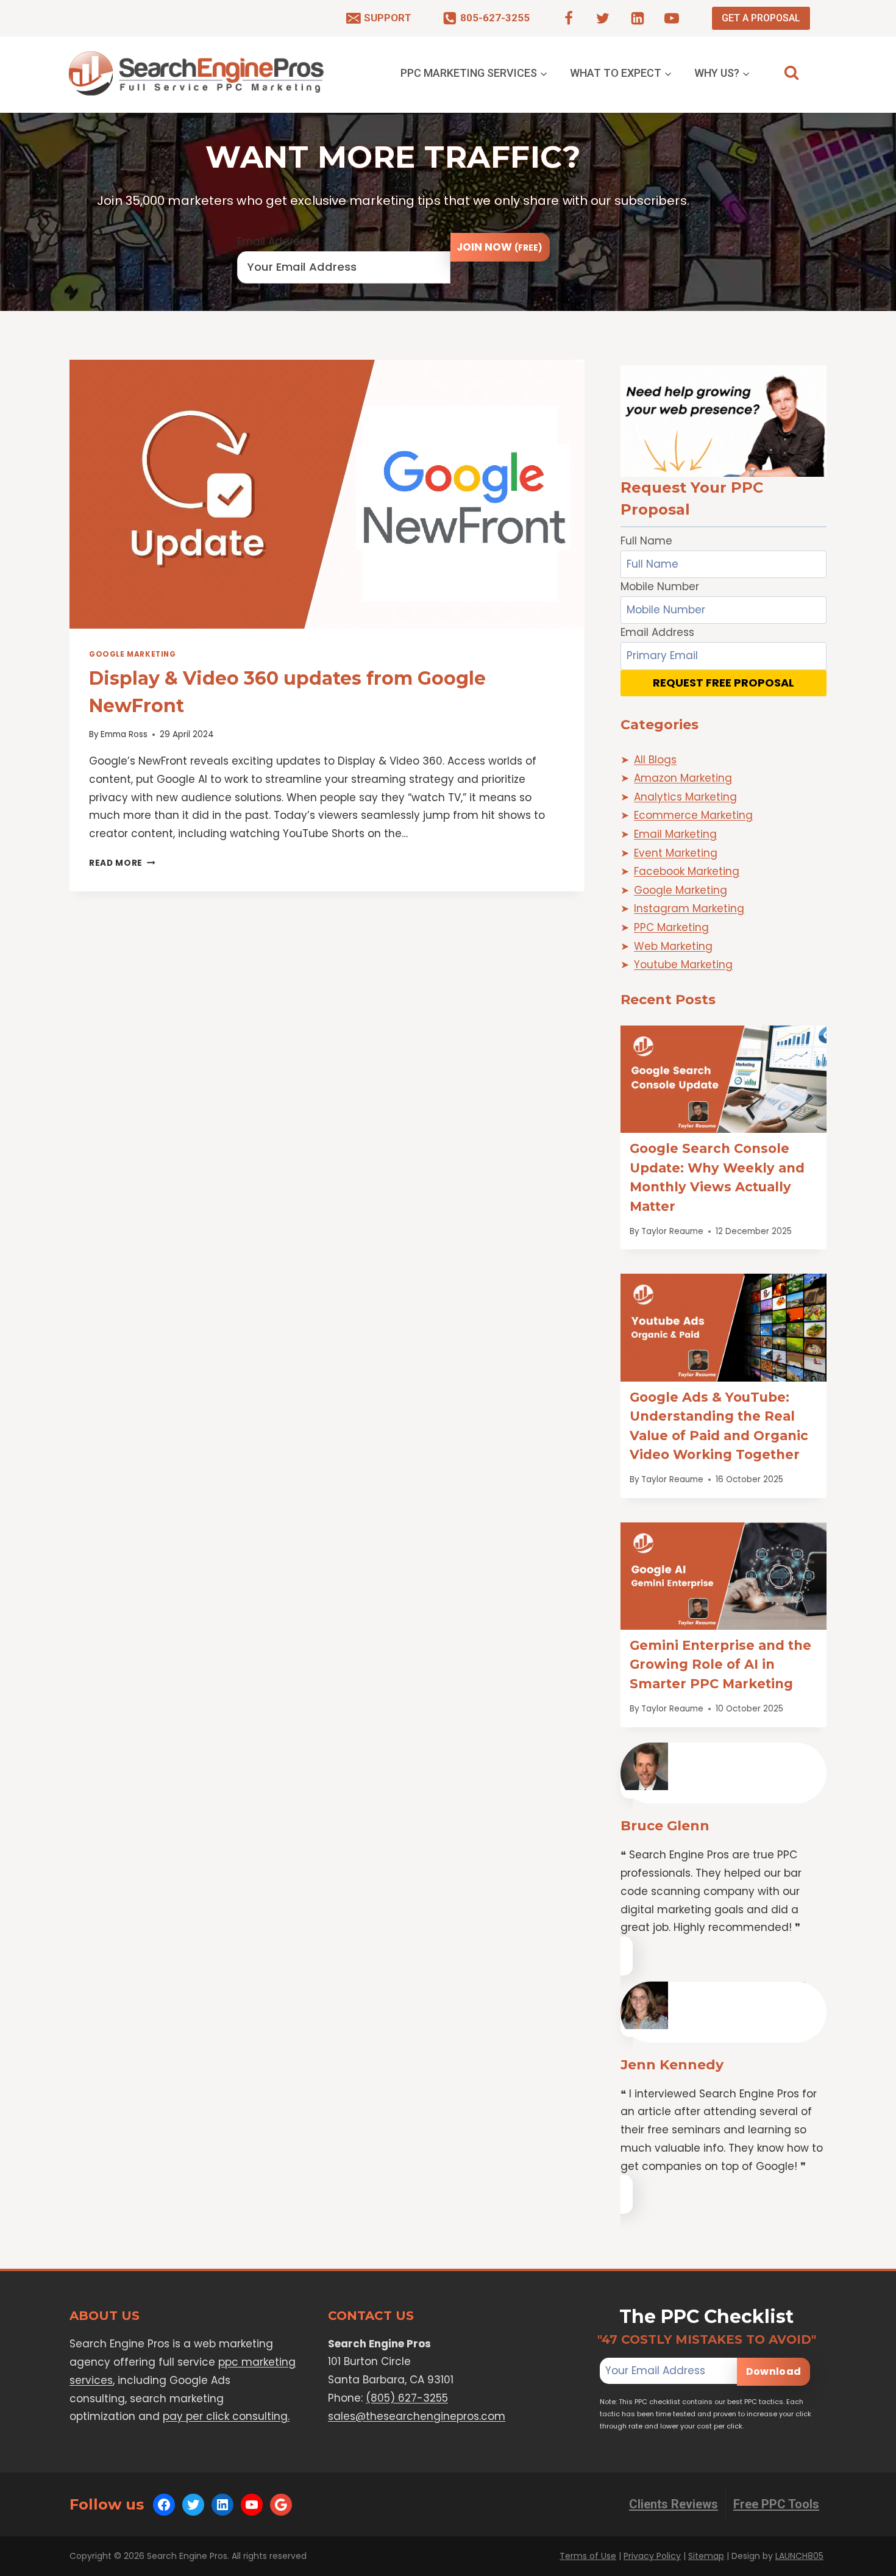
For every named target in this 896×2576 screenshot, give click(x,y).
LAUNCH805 (799, 2556)
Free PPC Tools (776, 2504)
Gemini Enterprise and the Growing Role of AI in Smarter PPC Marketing (720, 1664)
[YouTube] (672, 18)
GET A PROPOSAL (761, 18)
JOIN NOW (500, 247)
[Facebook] (569, 18)
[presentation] (327, 494)
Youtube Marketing (683, 965)
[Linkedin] (638, 18)
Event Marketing (676, 853)
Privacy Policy (652, 2556)
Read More (122, 863)
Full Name (646, 541)
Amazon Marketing (683, 778)
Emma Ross (124, 734)
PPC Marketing (671, 927)
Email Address (274, 241)
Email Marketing (675, 834)
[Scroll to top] (863, 2564)
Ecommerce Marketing (693, 815)
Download (773, 2371)
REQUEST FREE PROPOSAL (724, 683)
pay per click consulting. (226, 2416)
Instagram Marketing (689, 908)
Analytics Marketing (685, 797)
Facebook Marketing (687, 871)
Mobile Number (660, 587)
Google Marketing (133, 654)
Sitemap (706, 2556)
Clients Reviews (674, 2504)
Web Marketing (673, 946)
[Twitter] (603, 18)
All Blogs (655, 760)
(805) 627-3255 (407, 2398)
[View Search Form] (791, 73)
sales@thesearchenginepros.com (417, 2416)
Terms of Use (588, 2556)
